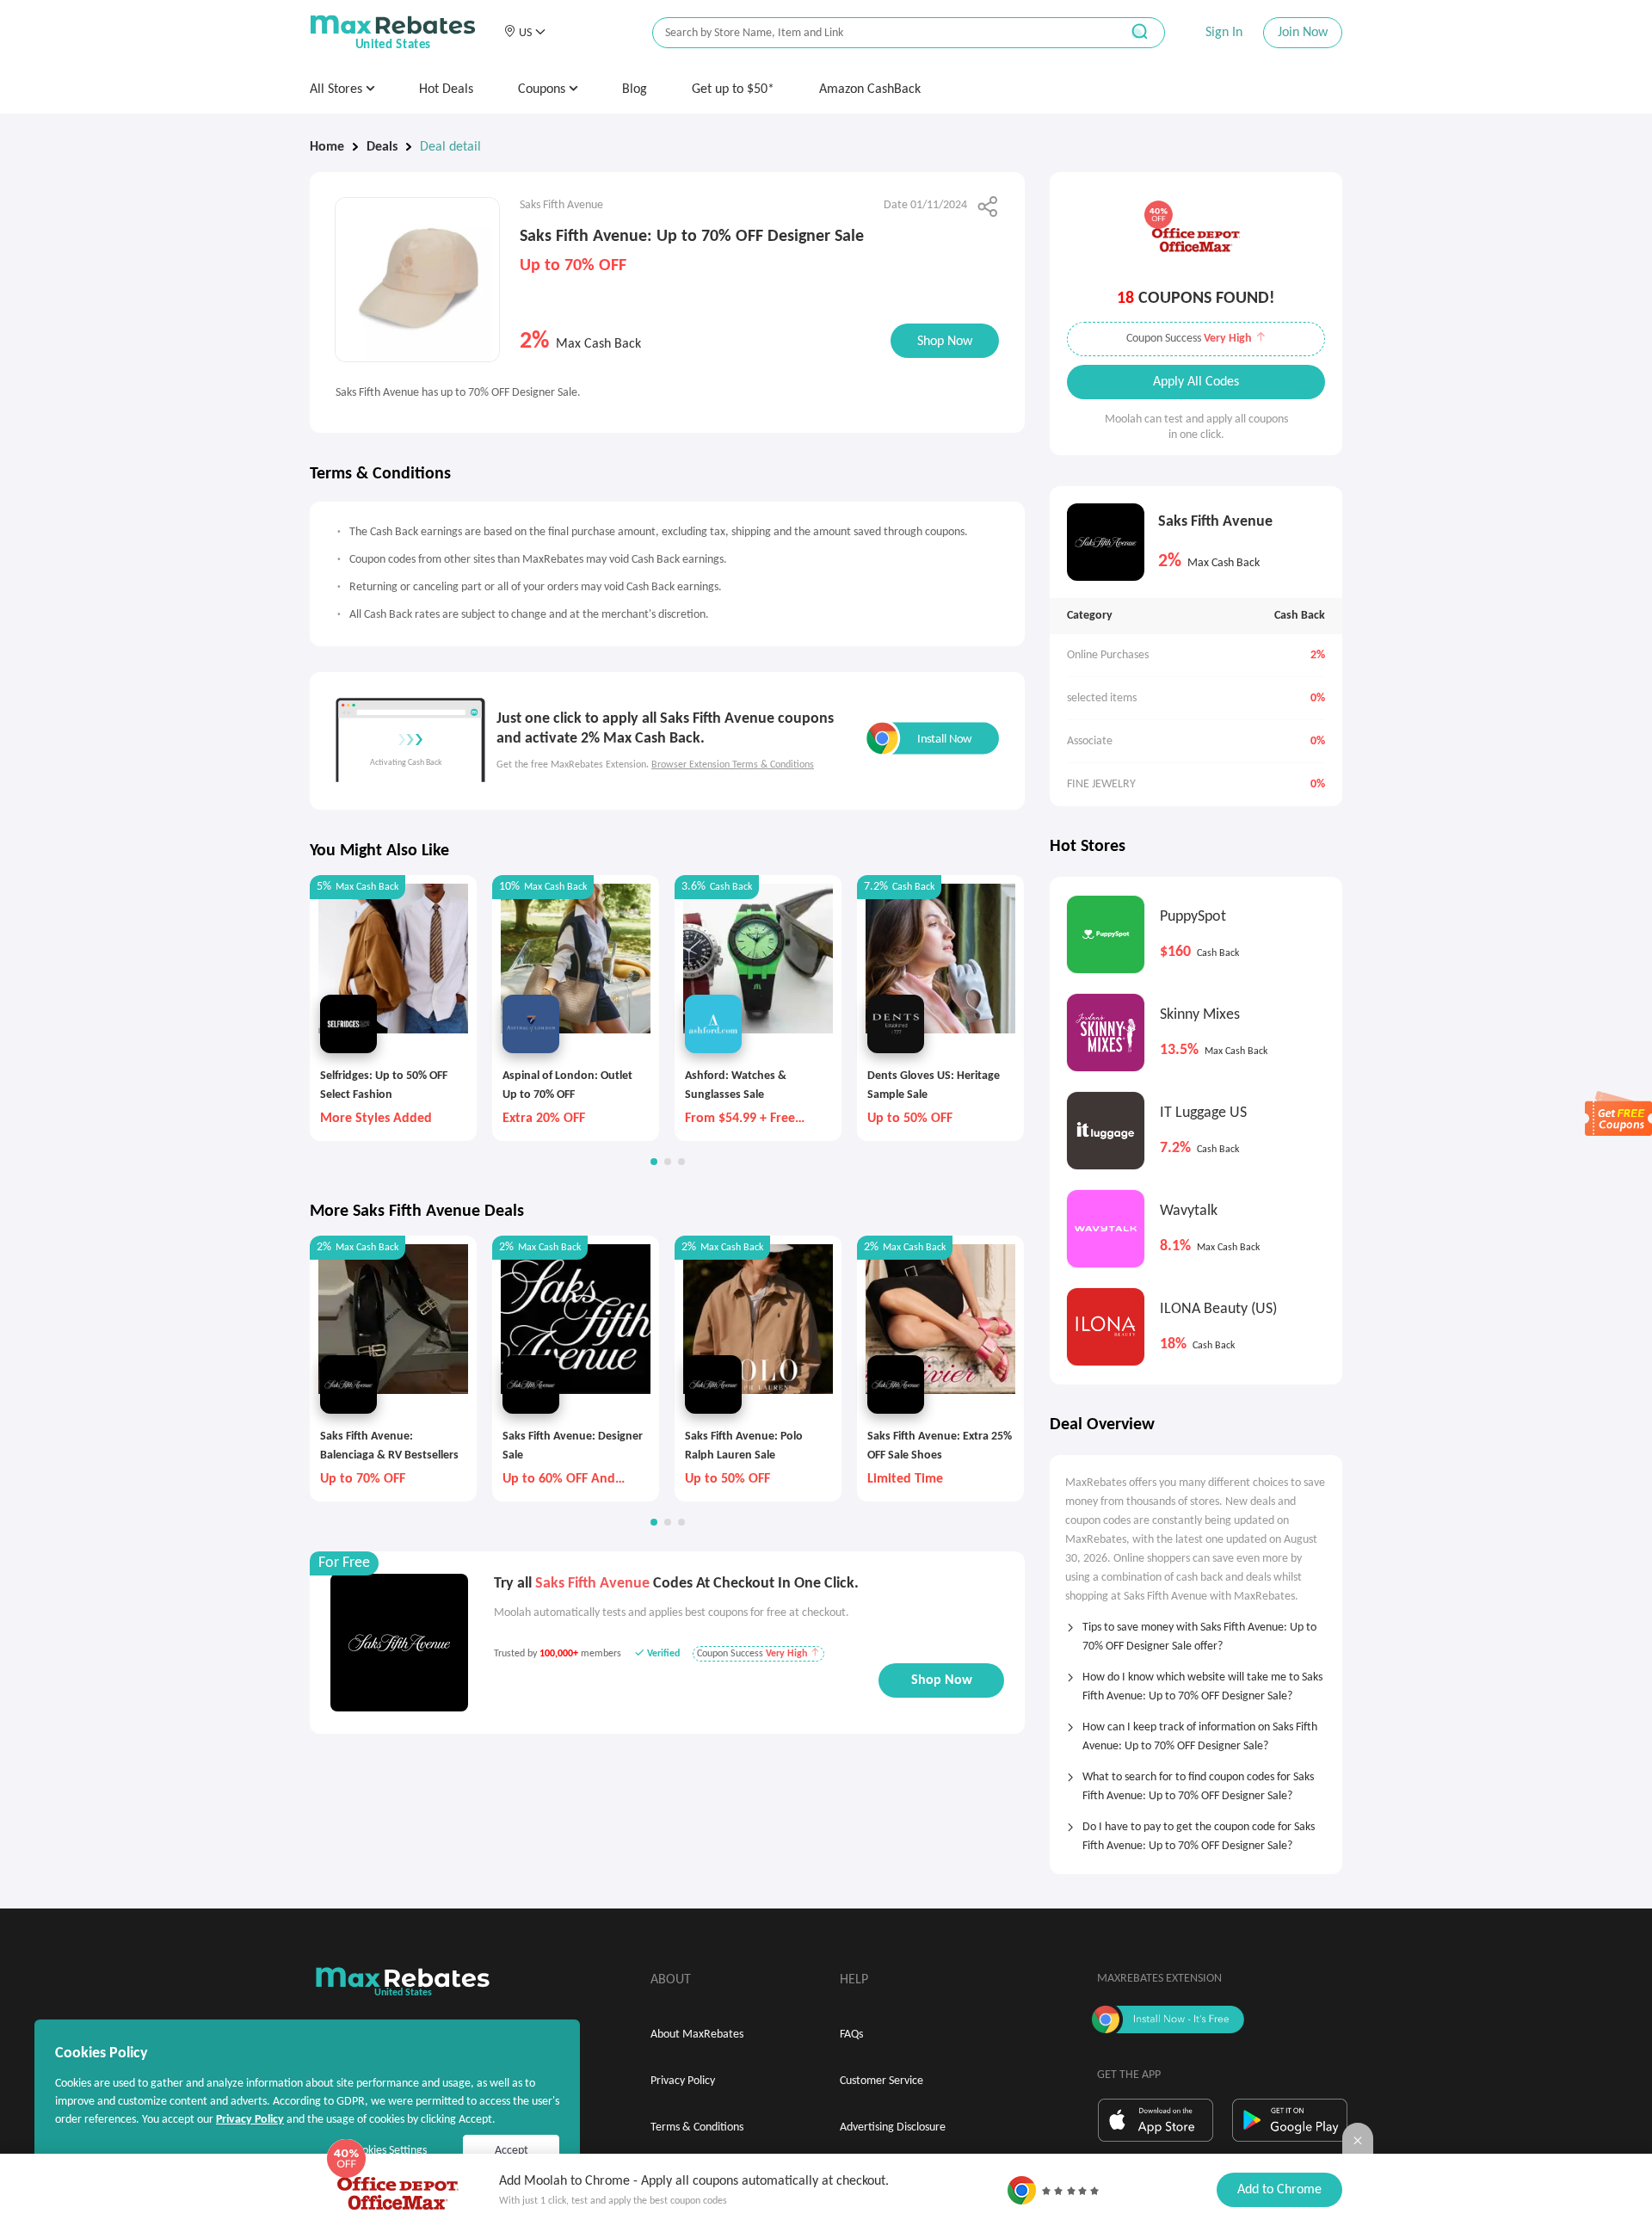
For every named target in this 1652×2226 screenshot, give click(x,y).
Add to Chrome (1279, 2190)
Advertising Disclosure (893, 2127)
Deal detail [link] (450, 147)
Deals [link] (382, 147)
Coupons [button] (543, 89)
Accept (512, 2151)
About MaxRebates (697, 2035)
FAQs (851, 2035)
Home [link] (327, 147)
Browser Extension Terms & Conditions (733, 765)
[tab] (1196, 1631)
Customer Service (881, 2081)
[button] (524, 33)
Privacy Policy (683, 2081)
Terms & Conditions (697, 2127)
